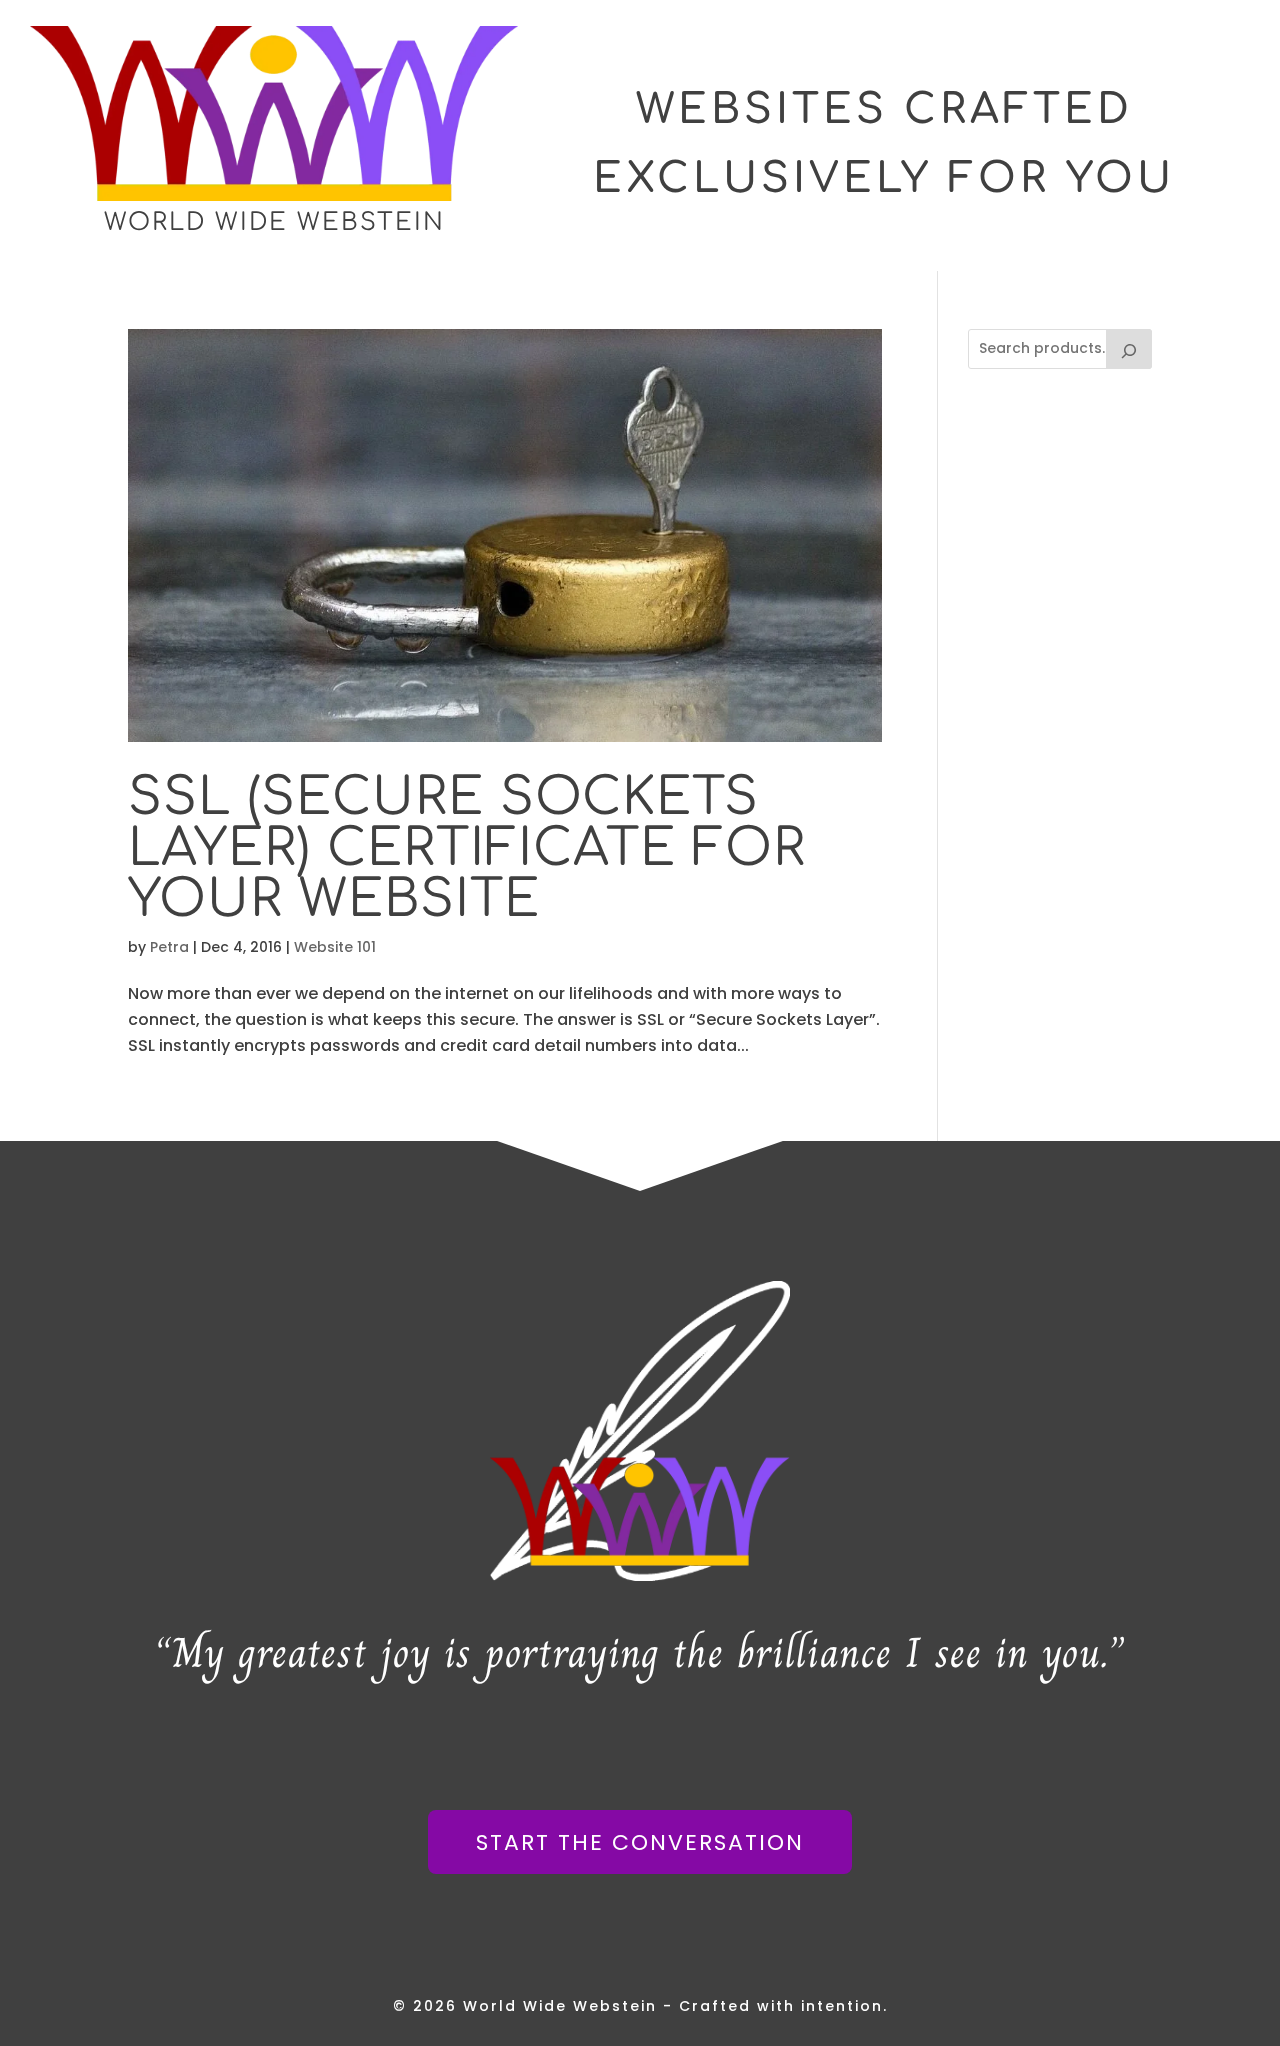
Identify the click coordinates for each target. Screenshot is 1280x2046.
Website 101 (335, 947)
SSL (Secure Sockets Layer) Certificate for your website (467, 848)
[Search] (1129, 349)
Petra (169, 947)
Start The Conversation (640, 1842)
